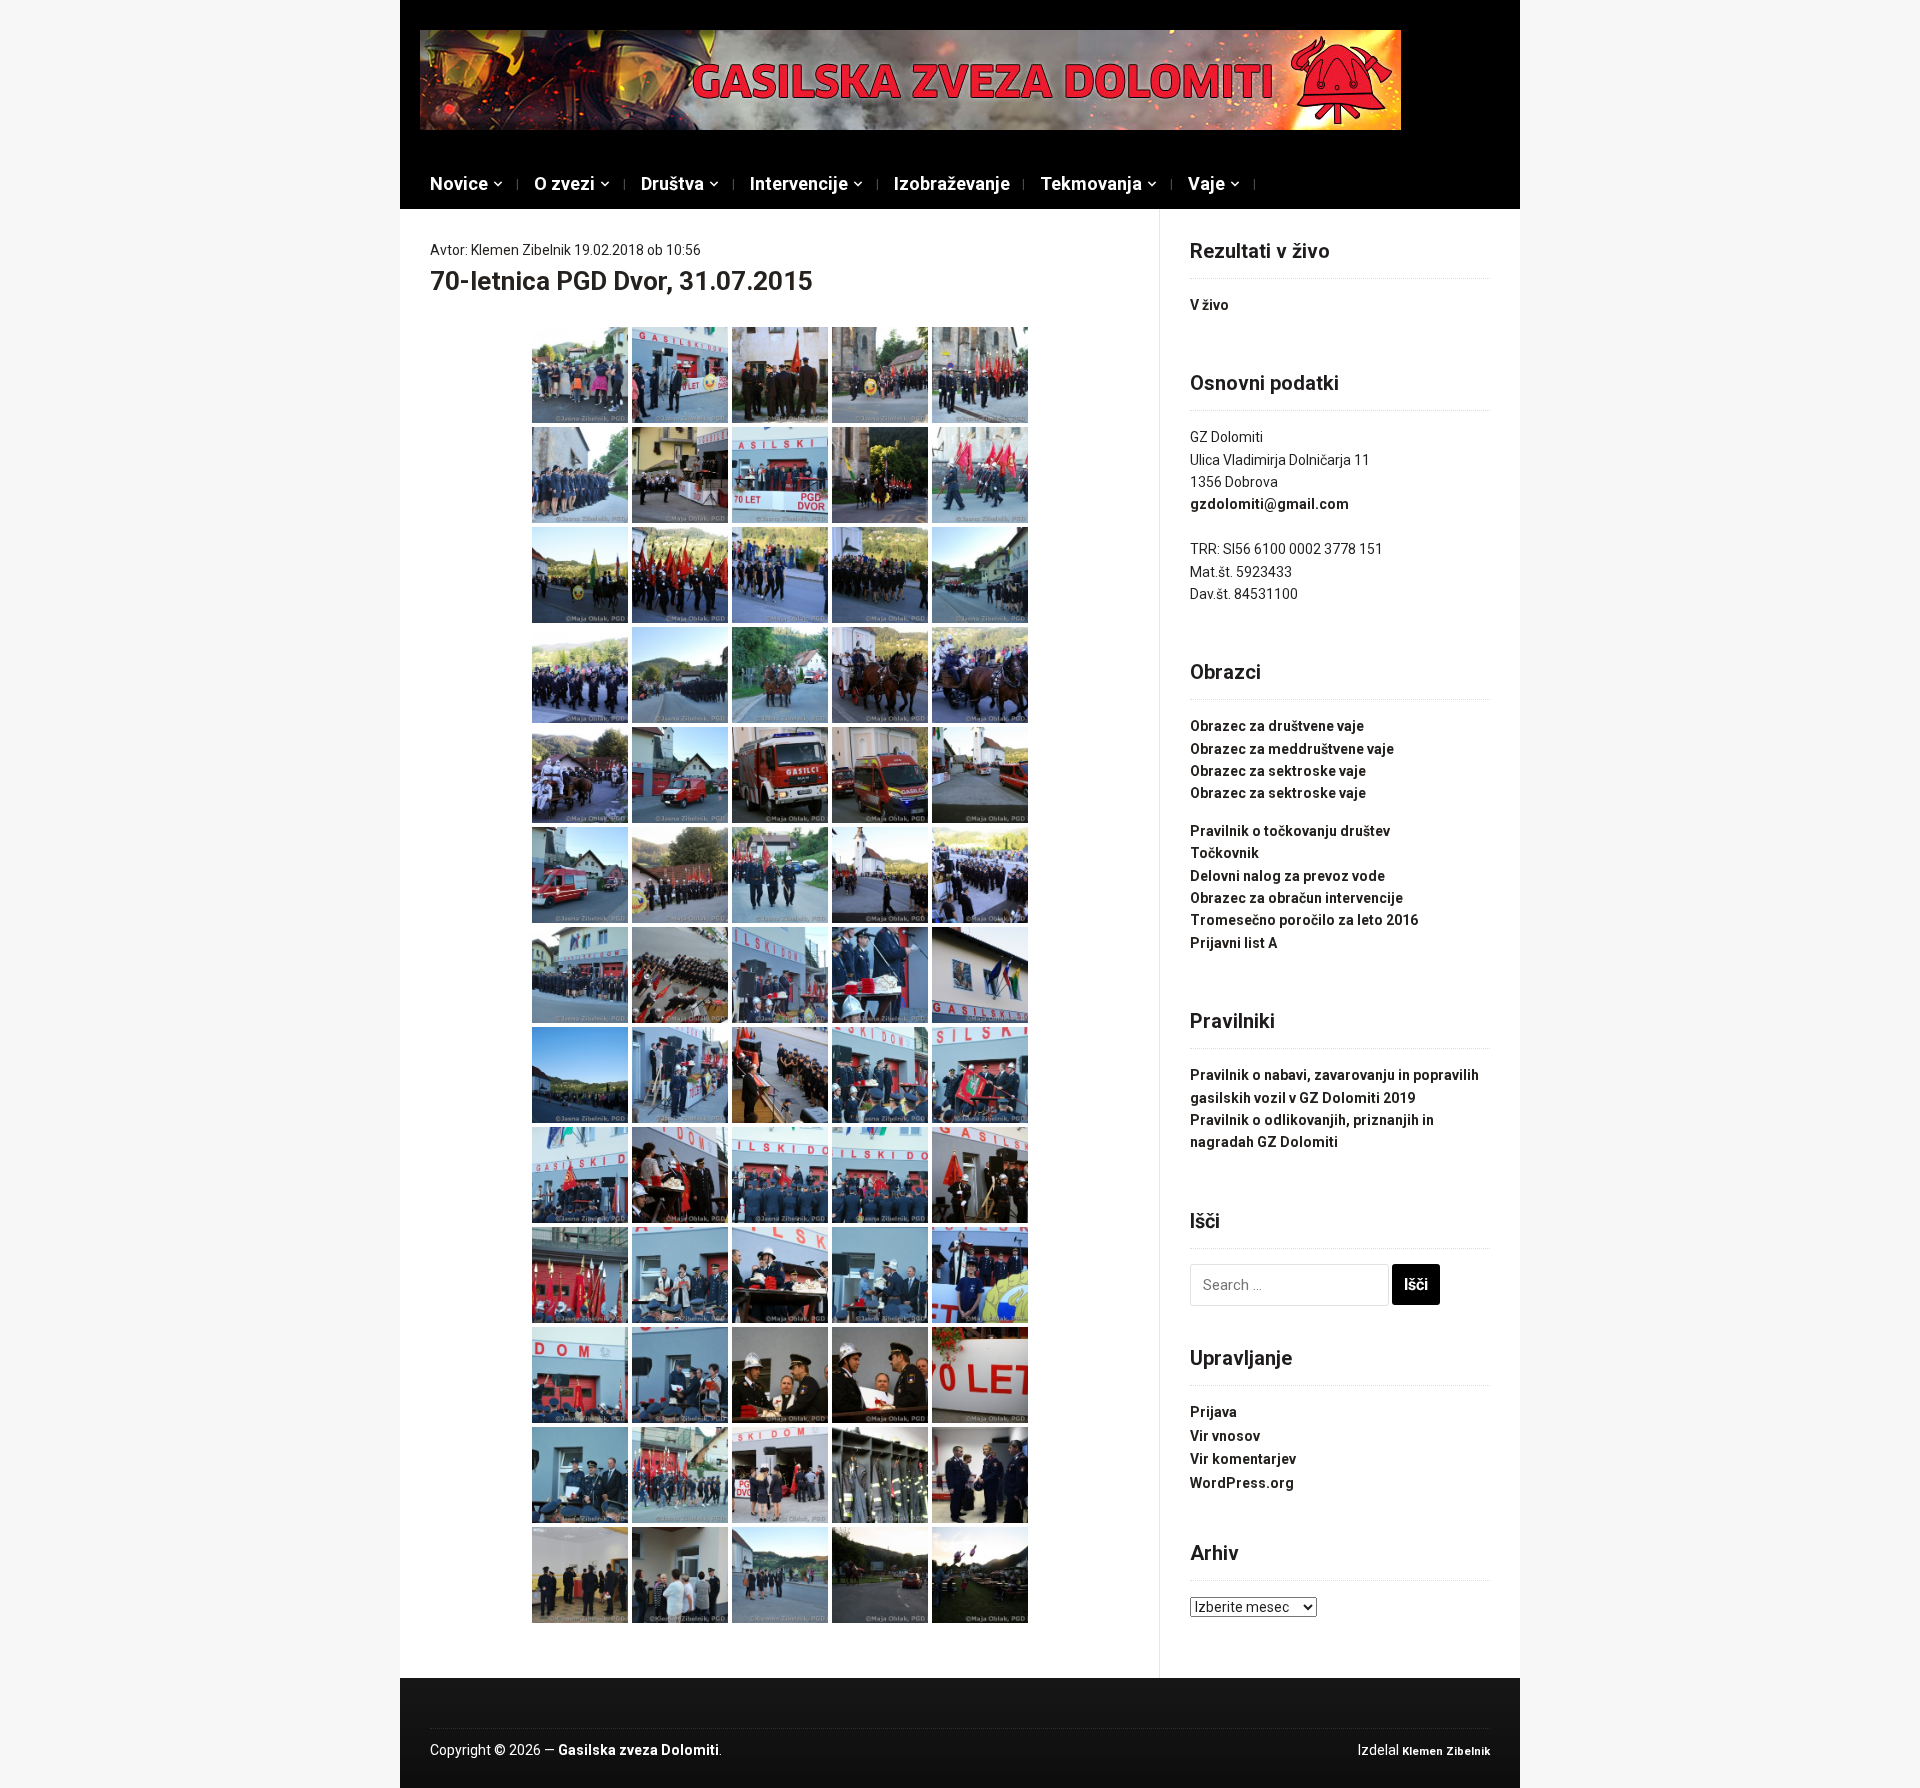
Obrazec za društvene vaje (1277, 726)
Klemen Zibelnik (521, 250)
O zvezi (564, 183)
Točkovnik (1224, 853)
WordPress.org (1242, 1483)
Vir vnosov (1225, 1436)
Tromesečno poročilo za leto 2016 (1304, 920)
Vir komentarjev (1243, 1459)
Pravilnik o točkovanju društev (1290, 831)
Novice (459, 183)
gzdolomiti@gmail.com (1269, 504)
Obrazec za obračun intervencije (1296, 898)
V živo (1209, 305)
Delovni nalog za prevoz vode (1287, 876)
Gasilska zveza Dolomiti (638, 1750)
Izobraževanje (952, 183)
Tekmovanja (1091, 183)
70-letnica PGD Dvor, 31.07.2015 (621, 281)
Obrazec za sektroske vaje (1278, 771)
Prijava (1213, 1412)
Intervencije (799, 183)
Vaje (1206, 183)
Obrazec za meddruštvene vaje (1292, 749)
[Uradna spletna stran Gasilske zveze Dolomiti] (910, 79)
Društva (672, 183)
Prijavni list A (1233, 943)
